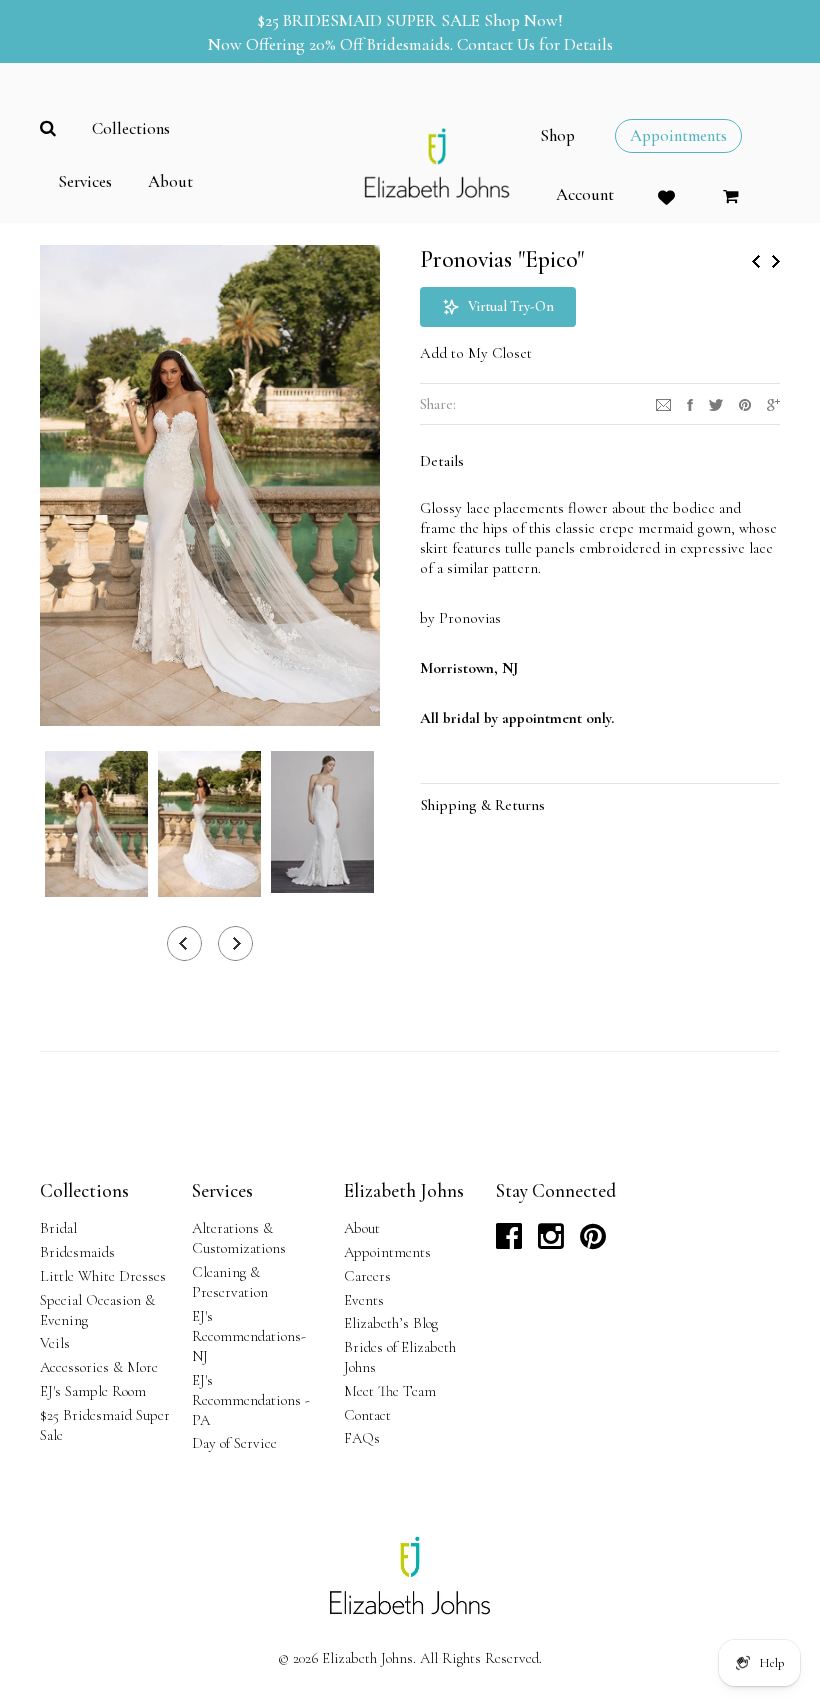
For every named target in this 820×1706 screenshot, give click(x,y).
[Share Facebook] (690, 403)
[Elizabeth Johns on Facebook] (509, 1242)
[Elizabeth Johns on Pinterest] (593, 1242)
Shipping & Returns (483, 805)
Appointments (387, 1252)
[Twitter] (716, 403)
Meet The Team (390, 1391)
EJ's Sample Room (93, 1391)
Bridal (58, 1228)
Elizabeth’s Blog (391, 1323)
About (362, 1228)
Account (585, 195)
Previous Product (756, 261)
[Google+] (773, 403)
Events (364, 1300)
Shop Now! (523, 20)
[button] (498, 307)
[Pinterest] (745, 403)
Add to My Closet (476, 353)
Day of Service (234, 1443)
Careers (367, 1276)
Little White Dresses (103, 1276)
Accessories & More (99, 1367)
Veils (55, 1343)
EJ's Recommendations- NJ (249, 1336)
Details (442, 461)
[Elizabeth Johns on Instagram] (551, 1242)
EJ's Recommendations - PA (251, 1400)
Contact (367, 1415)
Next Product (776, 261)
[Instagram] (663, 403)
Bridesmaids (77, 1252)
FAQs (362, 1438)
